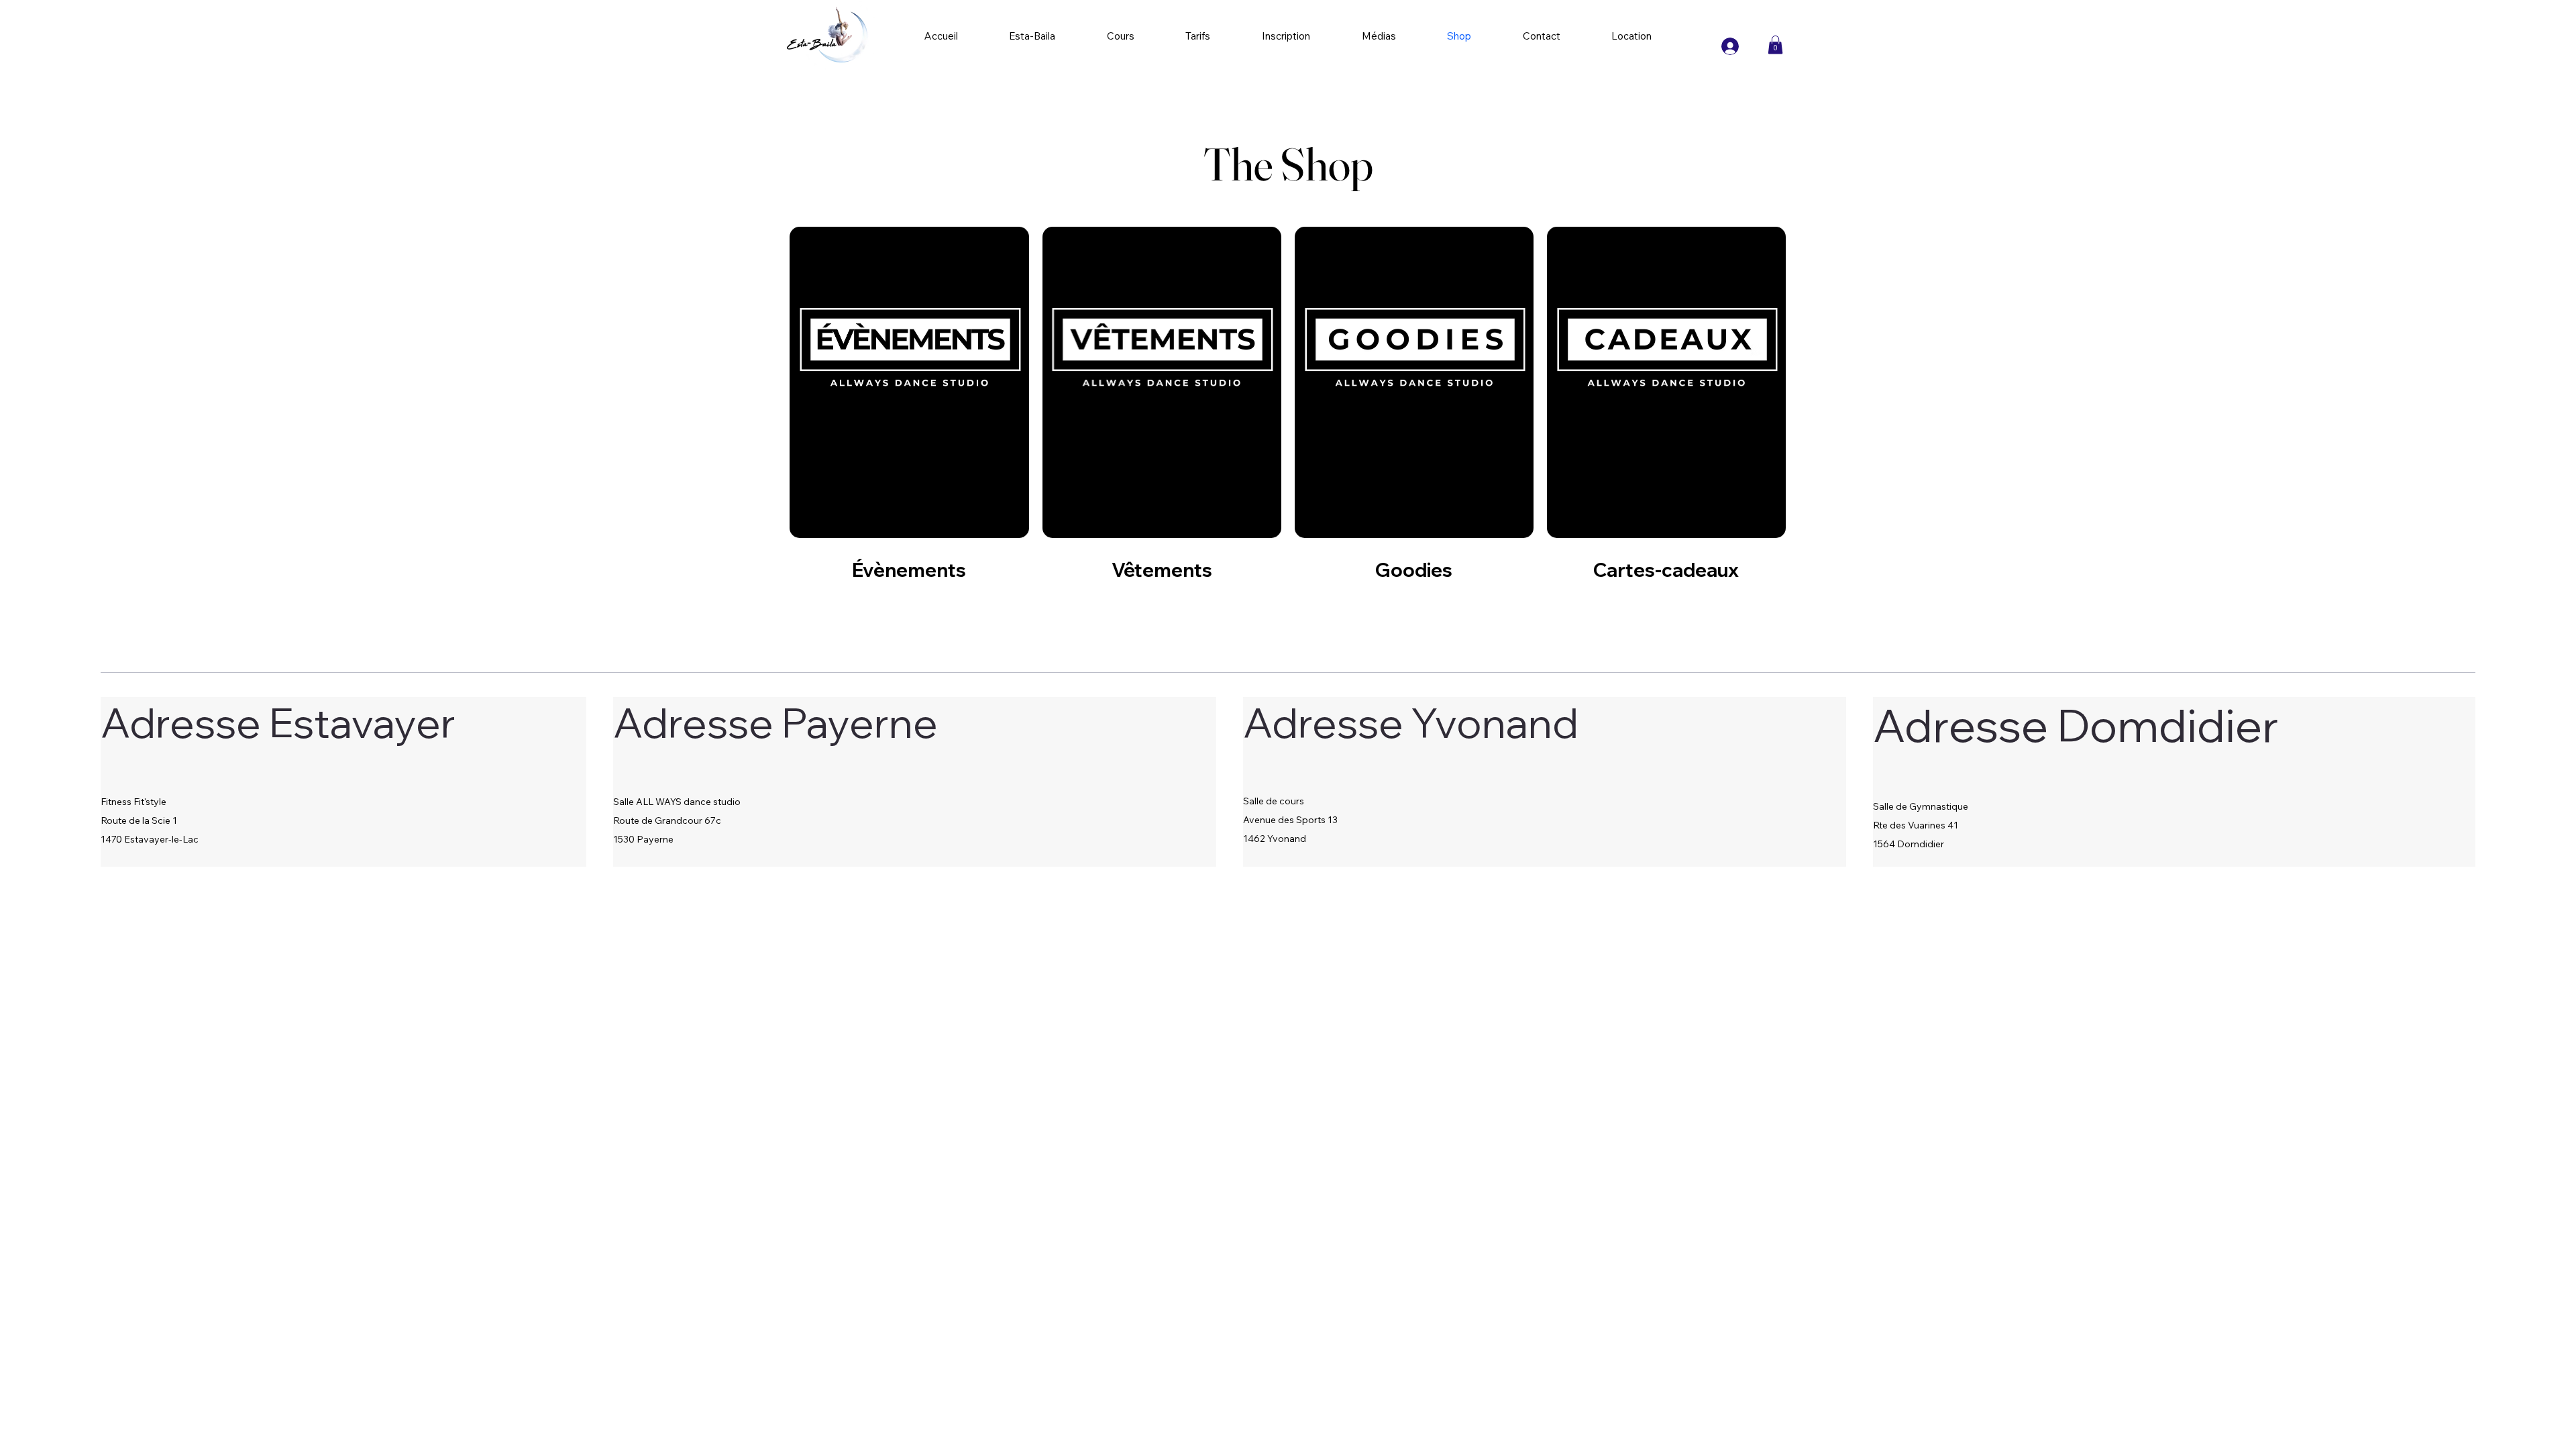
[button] (1775, 45)
